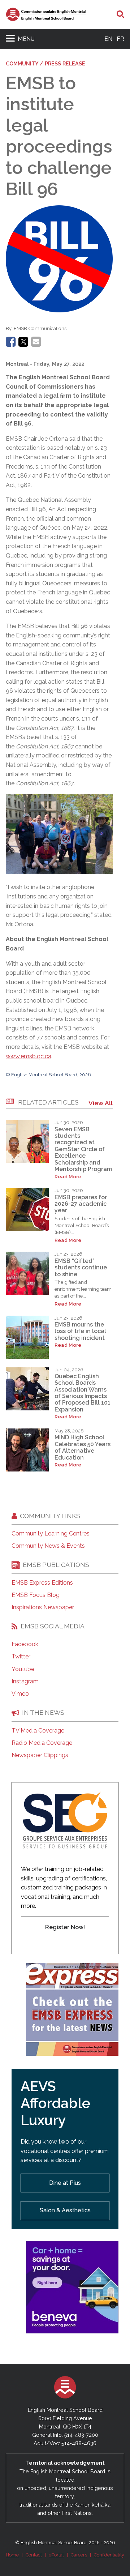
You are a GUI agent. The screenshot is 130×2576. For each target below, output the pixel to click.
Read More (68, 1177)
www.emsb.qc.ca (29, 1056)
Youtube (23, 1669)
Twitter (21, 1657)
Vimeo (20, 1694)
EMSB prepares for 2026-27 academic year (81, 1204)
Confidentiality (109, 2555)
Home (12, 2555)
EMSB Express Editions (42, 1583)
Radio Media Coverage (42, 1743)
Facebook (25, 1644)
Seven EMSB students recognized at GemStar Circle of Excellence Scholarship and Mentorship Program (83, 1149)
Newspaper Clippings (40, 1755)
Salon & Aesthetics (65, 2210)
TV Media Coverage (38, 1731)
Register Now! (65, 1927)
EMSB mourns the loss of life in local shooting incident (80, 1331)
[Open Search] (120, 14)
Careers (79, 2555)
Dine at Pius (65, 2183)
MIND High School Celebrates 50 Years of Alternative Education (83, 1447)
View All (101, 1103)
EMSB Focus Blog (36, 1595)
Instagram (25, 1682)
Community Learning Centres (51, 1534)
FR (120, 39)
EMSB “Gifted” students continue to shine (81, 1268)
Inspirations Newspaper (43, 1607)
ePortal (56, 2555)
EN (108, 39)
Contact (34, 2555)
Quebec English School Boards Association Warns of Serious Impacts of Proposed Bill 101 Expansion (83, 1393)
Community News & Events (48, 1546)
